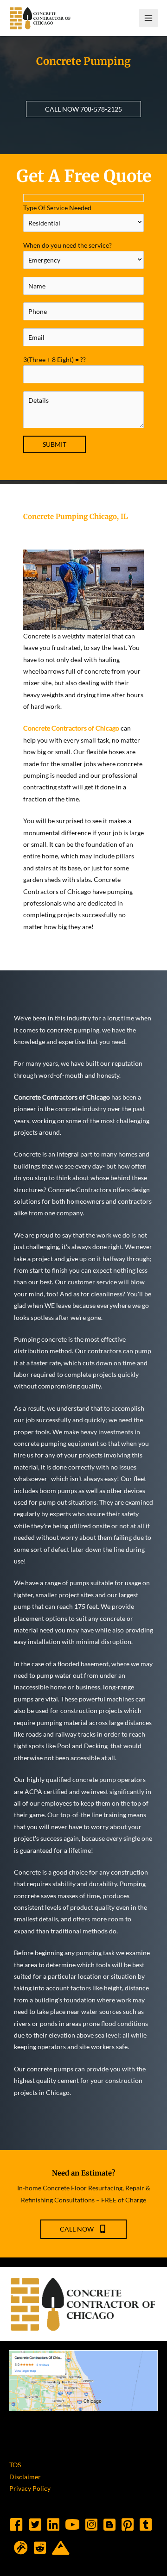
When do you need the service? (67, 245)
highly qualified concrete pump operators (86, 1779)
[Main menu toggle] (149, 18)
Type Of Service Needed (57, 208)
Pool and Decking (83, 1746)
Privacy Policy (30, 2488)
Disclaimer (25, 2477)
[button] (83, 109)
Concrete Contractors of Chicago (71, 728)
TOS (15, 2465)
